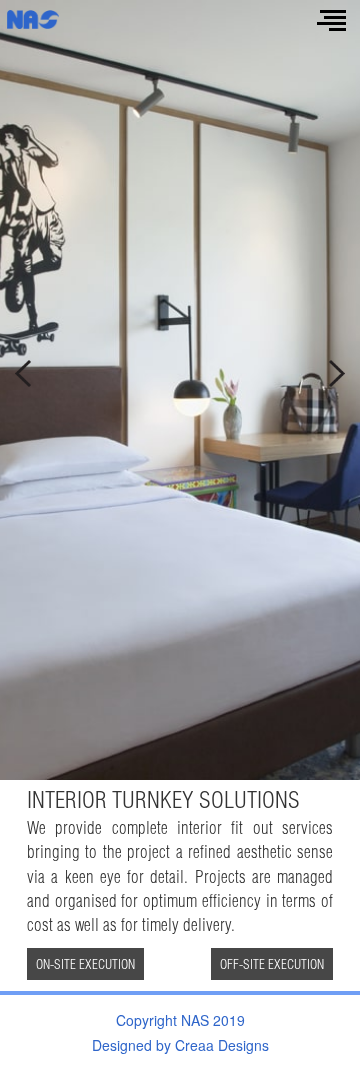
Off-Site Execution (272, 964)
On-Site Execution (85, 964)
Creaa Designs (222, 1045)
